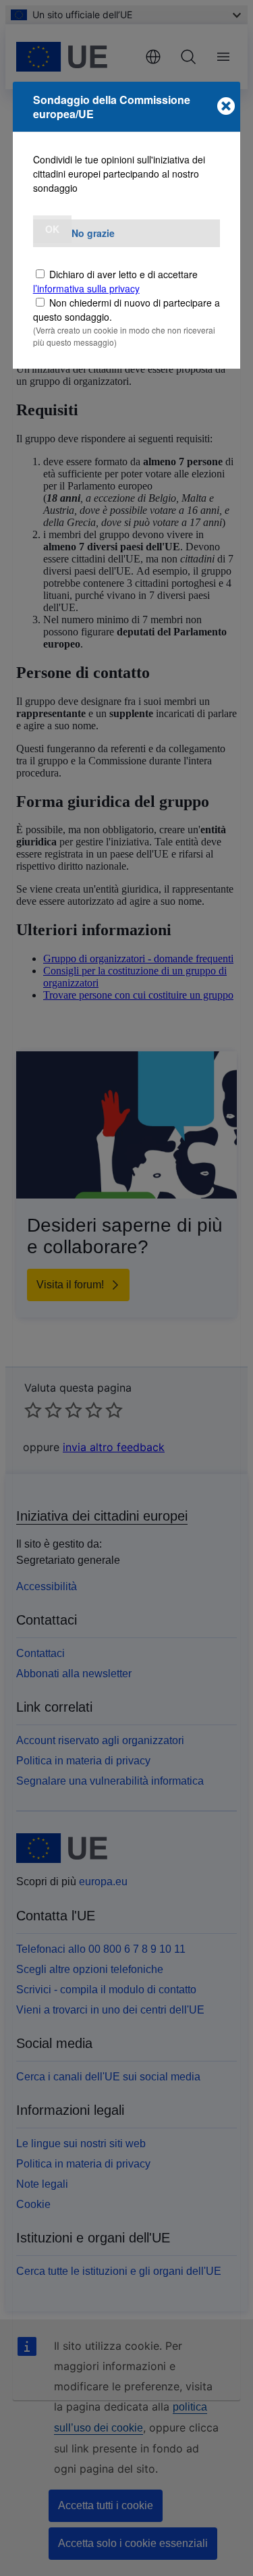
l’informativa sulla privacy (86, 288)
